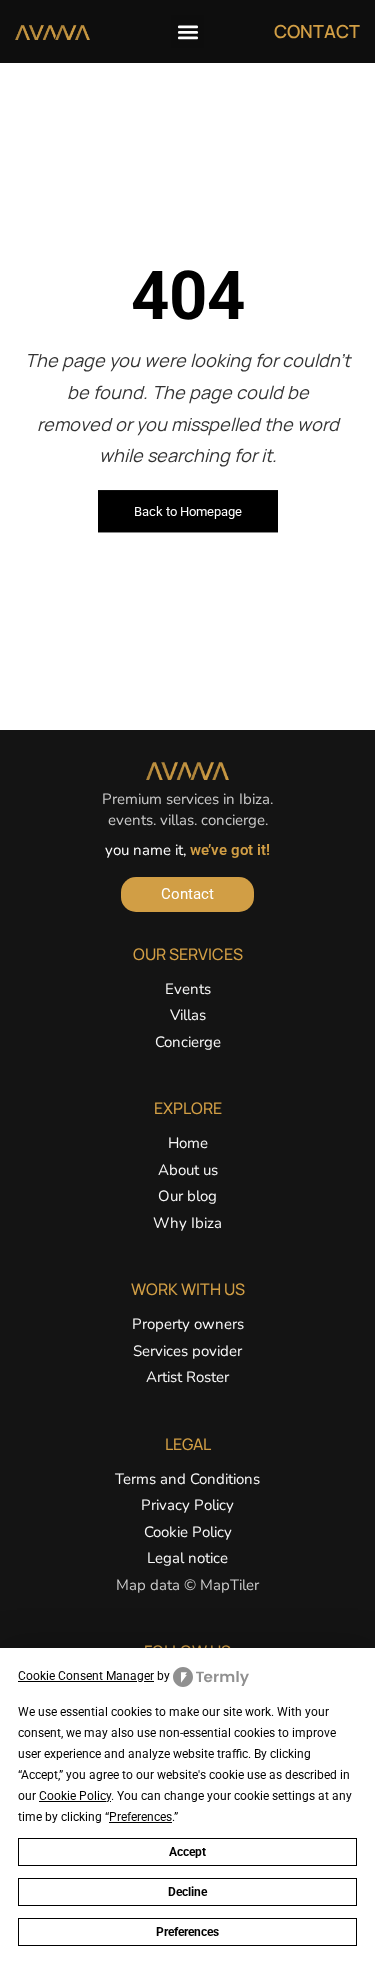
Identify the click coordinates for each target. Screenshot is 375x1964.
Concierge (188, 1042)
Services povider (187, 1351)
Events (188, 989)
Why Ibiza (187, 1223)
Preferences (187, 1932)
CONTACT (317, 31)
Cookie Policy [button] (75, 1796)
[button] (187, 31)
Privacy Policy (187, 1505)
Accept (187, 1852)
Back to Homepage (188, 511)
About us (188, 1170)
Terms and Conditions (187, 1479)
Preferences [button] (140, 1817)
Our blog (187, 1196)
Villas (188, 1015)
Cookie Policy (188, 1532)
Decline (187, 1892)
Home (188, 1143)
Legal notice (187, 1558)
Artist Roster (187, 1377)
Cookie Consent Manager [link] (86, 1676)
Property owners (188, 1324)
